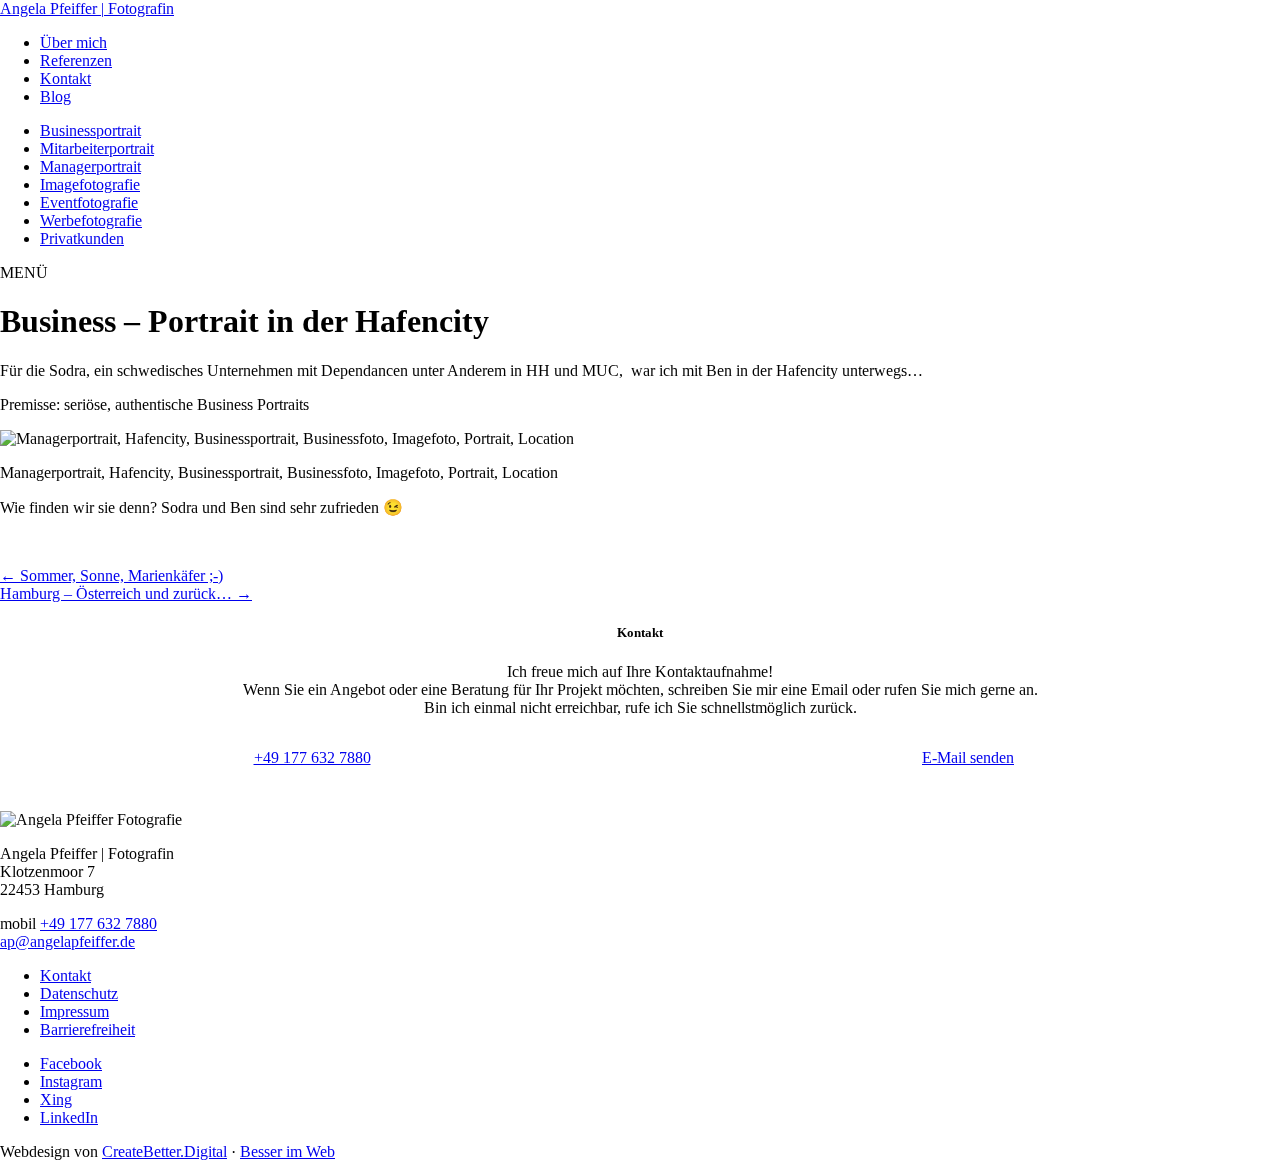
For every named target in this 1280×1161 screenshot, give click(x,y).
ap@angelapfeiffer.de (67, 941)
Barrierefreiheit (87, 1029)
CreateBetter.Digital (164, 1151)
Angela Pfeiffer (87, 8)
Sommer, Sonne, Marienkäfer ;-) (111, 575)
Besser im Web (287, 1151)
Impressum (74, 1011)
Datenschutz (79, 993)
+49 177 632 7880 (312, 757)
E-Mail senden (968, 757)
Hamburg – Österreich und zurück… (126, 593)
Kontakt (65, 975)
